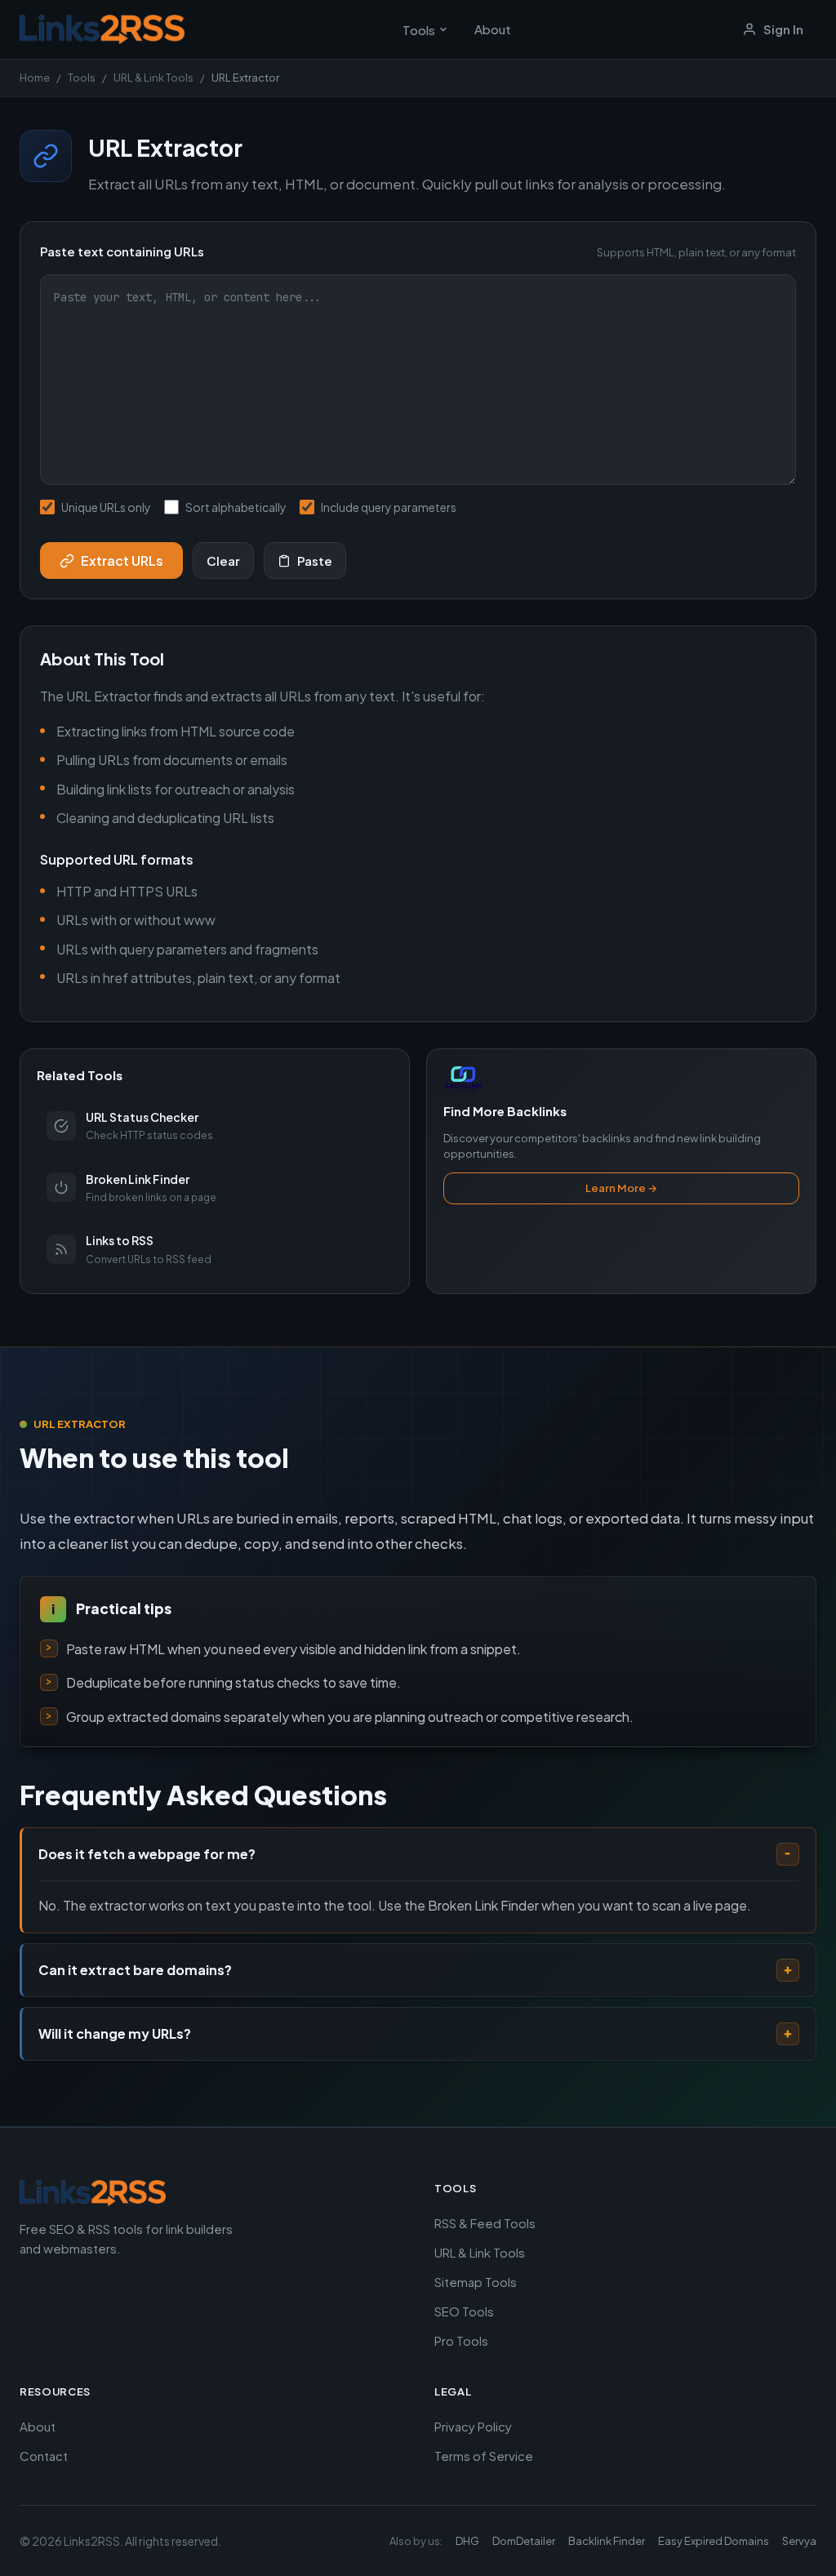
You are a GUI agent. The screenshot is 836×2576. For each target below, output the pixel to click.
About (493, 29)
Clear (223, 561)
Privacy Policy (473, 2426)
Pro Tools (461, 2340)
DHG (467, 2541)
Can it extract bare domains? (135, 1970)
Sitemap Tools (476, 2282)
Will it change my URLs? (115, 2033)
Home (35, 78)
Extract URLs (122, 561)
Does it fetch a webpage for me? (147, 1854)
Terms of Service (484, 2456)
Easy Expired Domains (714, 2541)
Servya (799, 2541)
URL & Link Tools (153, 78)
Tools (419, 30)
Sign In (783, 29)
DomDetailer (524, 2541)
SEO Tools (464, 2311)
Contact (44, 2456)
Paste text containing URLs (418, 251)
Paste (315, 561)
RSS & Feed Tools (485, 2223)
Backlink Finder (607, 2541)
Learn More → (621, 1188)
